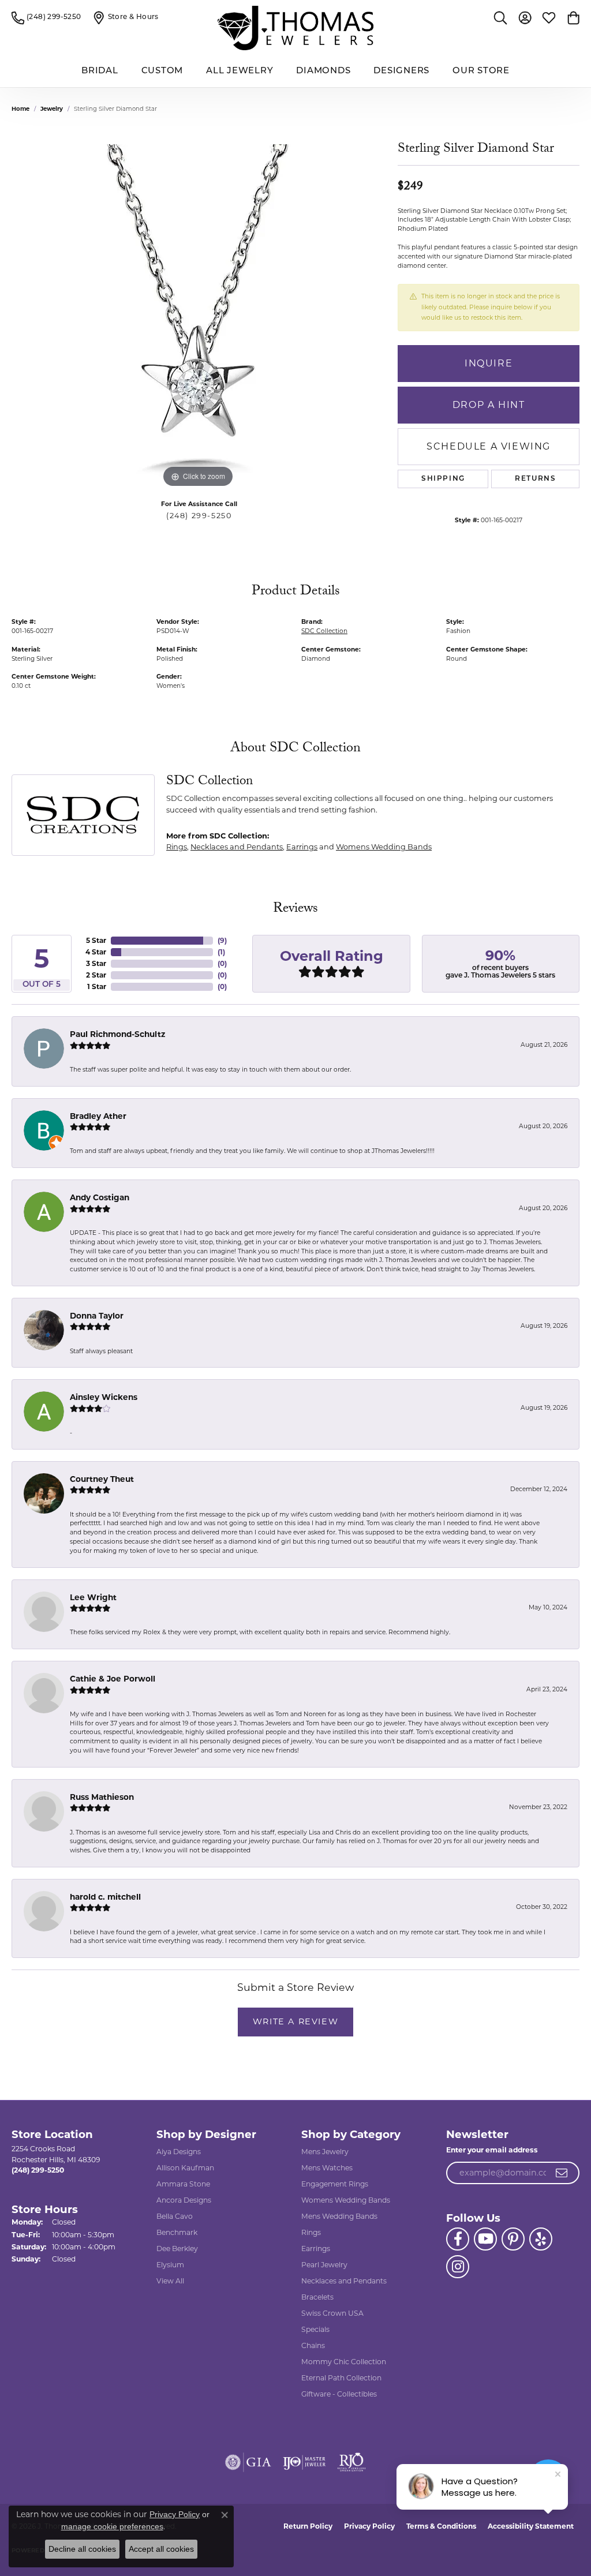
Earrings (302, 847)
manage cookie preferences (112, 2526)
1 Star (97, 986)
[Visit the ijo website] (304, 2462)
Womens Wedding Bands (384, 847)
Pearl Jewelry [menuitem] (324, 2265)
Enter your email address (492, 2150)
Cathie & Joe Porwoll (113, 1679)
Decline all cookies (82, 2549)
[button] (500, 17)
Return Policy (308, 2526)
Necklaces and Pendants (237, 847)
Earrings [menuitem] (316, 2249)
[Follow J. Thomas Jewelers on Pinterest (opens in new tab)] (513, 2239)
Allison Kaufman (185, 2168)
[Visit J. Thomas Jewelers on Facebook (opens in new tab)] (458, 2239)
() (222, 940)
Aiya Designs (179, 2152)
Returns (535, 479)
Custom (162, 71)
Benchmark (177, 2232)
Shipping (443, 479)
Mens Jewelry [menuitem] (325, 2152)
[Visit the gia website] (248, 2462)
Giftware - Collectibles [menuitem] (339, 2394)
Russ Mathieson (102, 1797)
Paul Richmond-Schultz (117, 1034)
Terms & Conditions (441, 2526)
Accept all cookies (161, 2549)
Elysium (170, 2265)
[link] (46, 17)
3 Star (96, 963)
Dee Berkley (177, 2249)
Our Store (481, 71)
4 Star (96, 952)
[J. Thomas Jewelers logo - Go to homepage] (295, 28)
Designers (401, 71)
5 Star (96, 940)
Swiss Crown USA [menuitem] (332, 2313)
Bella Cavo (175, 2216)
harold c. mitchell (105, 1897)
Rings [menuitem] (311, 2232)
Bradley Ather (98, 1116)
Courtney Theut (102, 1479)
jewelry (52, 109)
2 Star (96, 975)
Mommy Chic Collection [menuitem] (344, 2362)
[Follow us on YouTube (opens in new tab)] (485, 2239)
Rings (177, 847)
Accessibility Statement (531, 2526)
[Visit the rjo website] (351, 2462)
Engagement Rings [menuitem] (335, 2184)
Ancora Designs (184, 2200)
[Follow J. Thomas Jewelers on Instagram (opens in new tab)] (458, 2267)
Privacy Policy (369, 2526)
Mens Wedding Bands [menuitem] (339, 2216)
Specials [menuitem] (315, 2329)
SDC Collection (324, 631)
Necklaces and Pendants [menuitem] (344, 2281)
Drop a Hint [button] (489, 405)
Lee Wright (93, 1597)
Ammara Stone (183, 2184)
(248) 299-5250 (199, 516)
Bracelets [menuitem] (317, 2297)
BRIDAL (100, 71)
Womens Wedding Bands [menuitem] (346, 2200)
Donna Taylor (97, 1316)
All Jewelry (240, 71)
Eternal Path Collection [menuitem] (341, 2378)
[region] (199, 317)
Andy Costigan (100, 1197)
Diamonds (323, 71)
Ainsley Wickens (104, 1397)
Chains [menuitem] (313, 2345)
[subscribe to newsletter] (562, 2173)
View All (170, 2281)
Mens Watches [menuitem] (327, 2168)
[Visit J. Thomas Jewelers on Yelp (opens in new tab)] (541, 2239)
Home (20, 109)
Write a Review (295, 2021)
